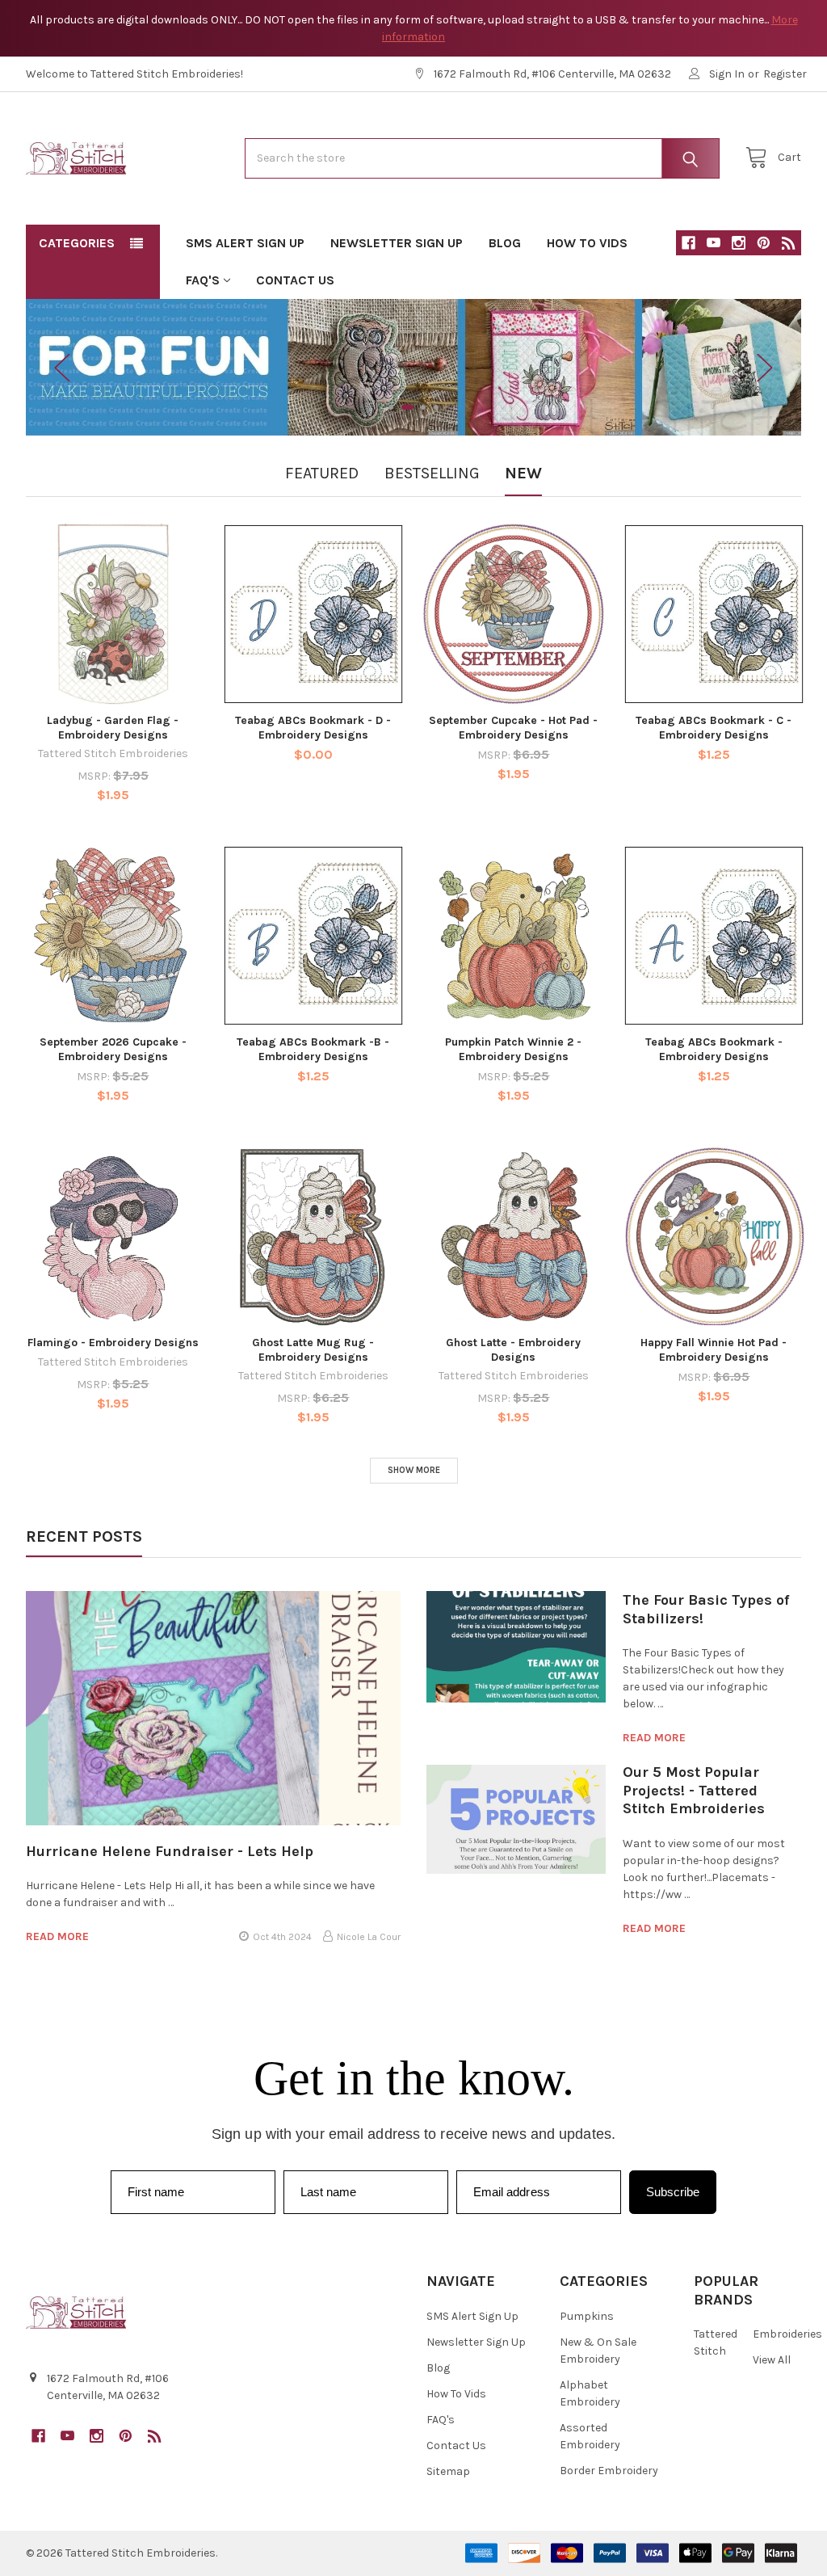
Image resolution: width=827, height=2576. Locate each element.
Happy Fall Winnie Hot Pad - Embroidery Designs (714, 1350)
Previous (62, 367)
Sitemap (448, 2471)
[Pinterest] (764, 243)
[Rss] (789, 243)
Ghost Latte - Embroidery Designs (513, 1350)
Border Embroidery (609, 2471)
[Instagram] (739, 243)
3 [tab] (423, 407)
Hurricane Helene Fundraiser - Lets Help (170, 1851)
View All (772, 2360)
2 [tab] (407, 407)
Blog (505, 243)
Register (785, 74)
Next (765, 367)
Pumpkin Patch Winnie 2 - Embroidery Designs (513, 1049)
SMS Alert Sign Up (245, 243)
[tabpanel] (414, 368)
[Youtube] (714, 243)
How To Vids (587, 243)
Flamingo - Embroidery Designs (113, 1343)
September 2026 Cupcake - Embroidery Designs (113, 1049)
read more (57, 1936)
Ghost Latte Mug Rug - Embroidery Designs (313, 1350)
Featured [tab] (322, 473)
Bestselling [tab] (432, 473)
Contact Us (295, 280)
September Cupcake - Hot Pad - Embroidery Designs (513, 728)
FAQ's (203, 280)
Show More (414, 1470)
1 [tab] (391, 407)
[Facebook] (688, 243)
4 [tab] (436, 407)
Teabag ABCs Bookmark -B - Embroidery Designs (313, 1049)
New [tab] (523, 473)
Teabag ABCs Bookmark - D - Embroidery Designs (313, 728)
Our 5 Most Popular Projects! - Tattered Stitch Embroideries (694, 1790)
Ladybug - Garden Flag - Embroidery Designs (113, 728)
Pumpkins (587, 2316)
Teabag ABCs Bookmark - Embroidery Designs (714, 1049)
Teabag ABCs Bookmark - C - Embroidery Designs (714, 728)
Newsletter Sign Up (397, 243)
